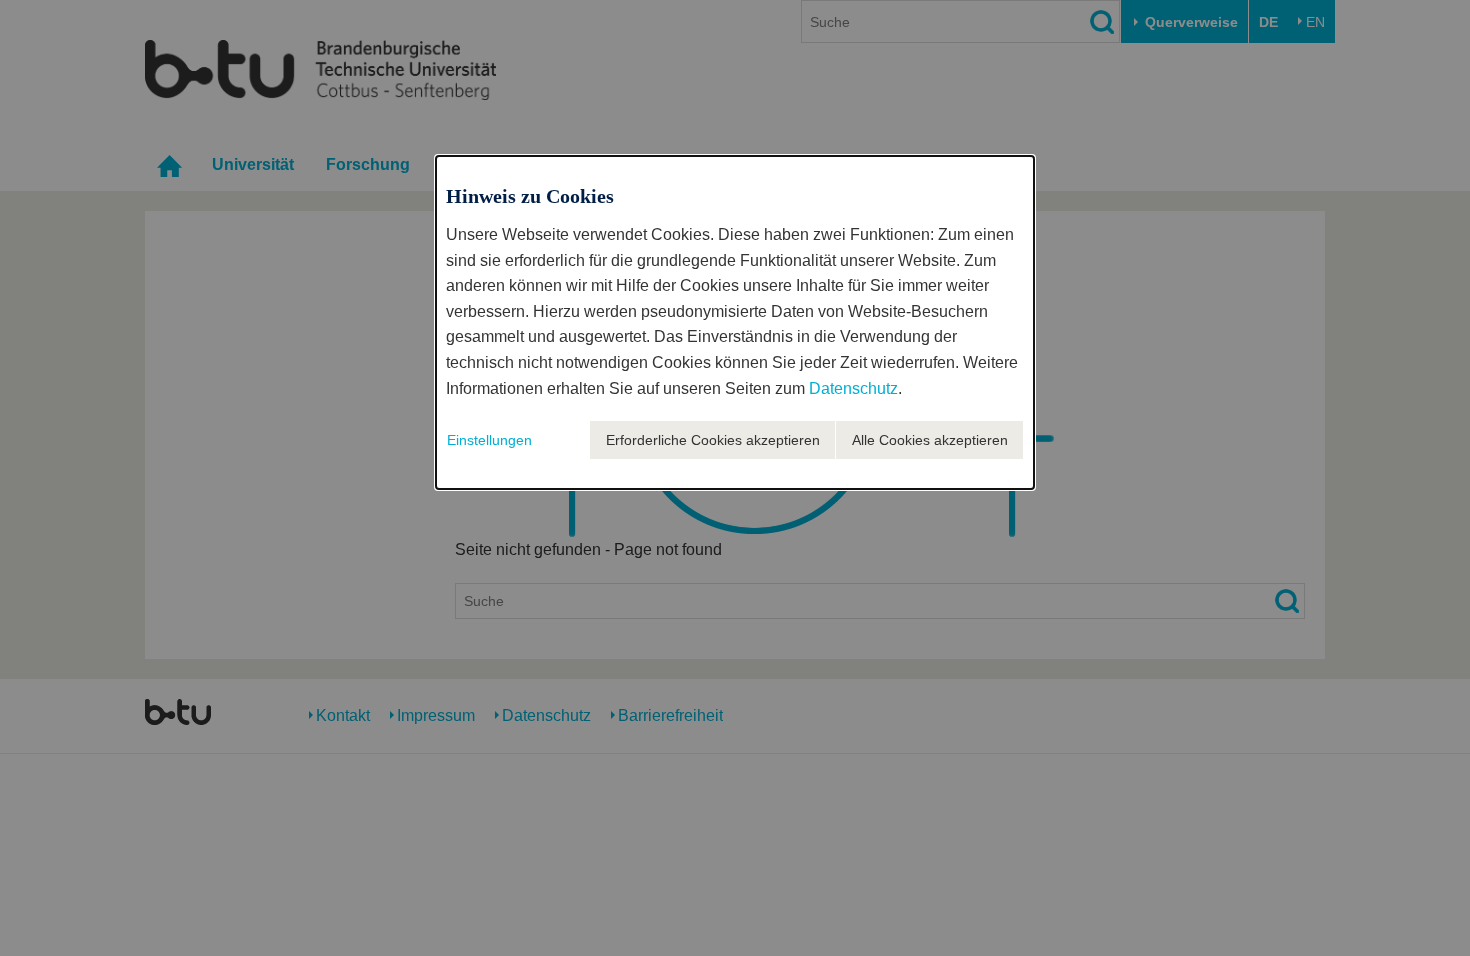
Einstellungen (489, 440)
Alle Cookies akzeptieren (930, 440)
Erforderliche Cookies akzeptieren (713, 440)
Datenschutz (853, 388)
